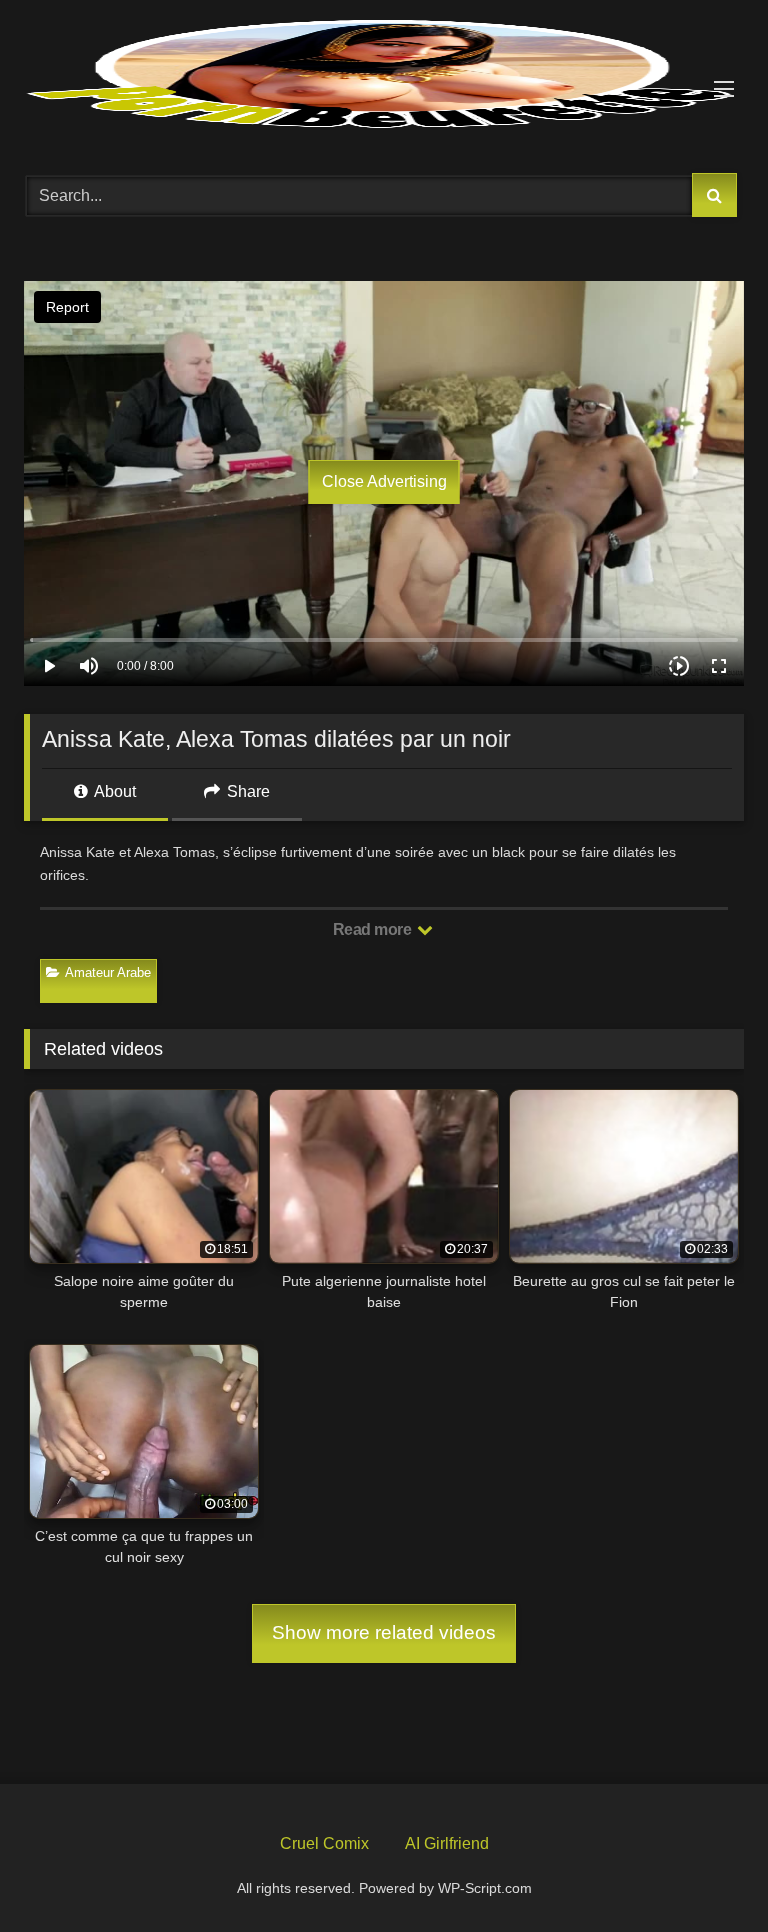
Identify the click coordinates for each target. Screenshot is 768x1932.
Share (246, 791)
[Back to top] (706, 1870)
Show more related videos (384, 1632)
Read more (374, 929)
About (113, 791)
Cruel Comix (324, 1843)
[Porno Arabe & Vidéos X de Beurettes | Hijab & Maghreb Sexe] (384, 76)
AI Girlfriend (447, 1843)
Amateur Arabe (108, 972)
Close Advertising (384, 481)
